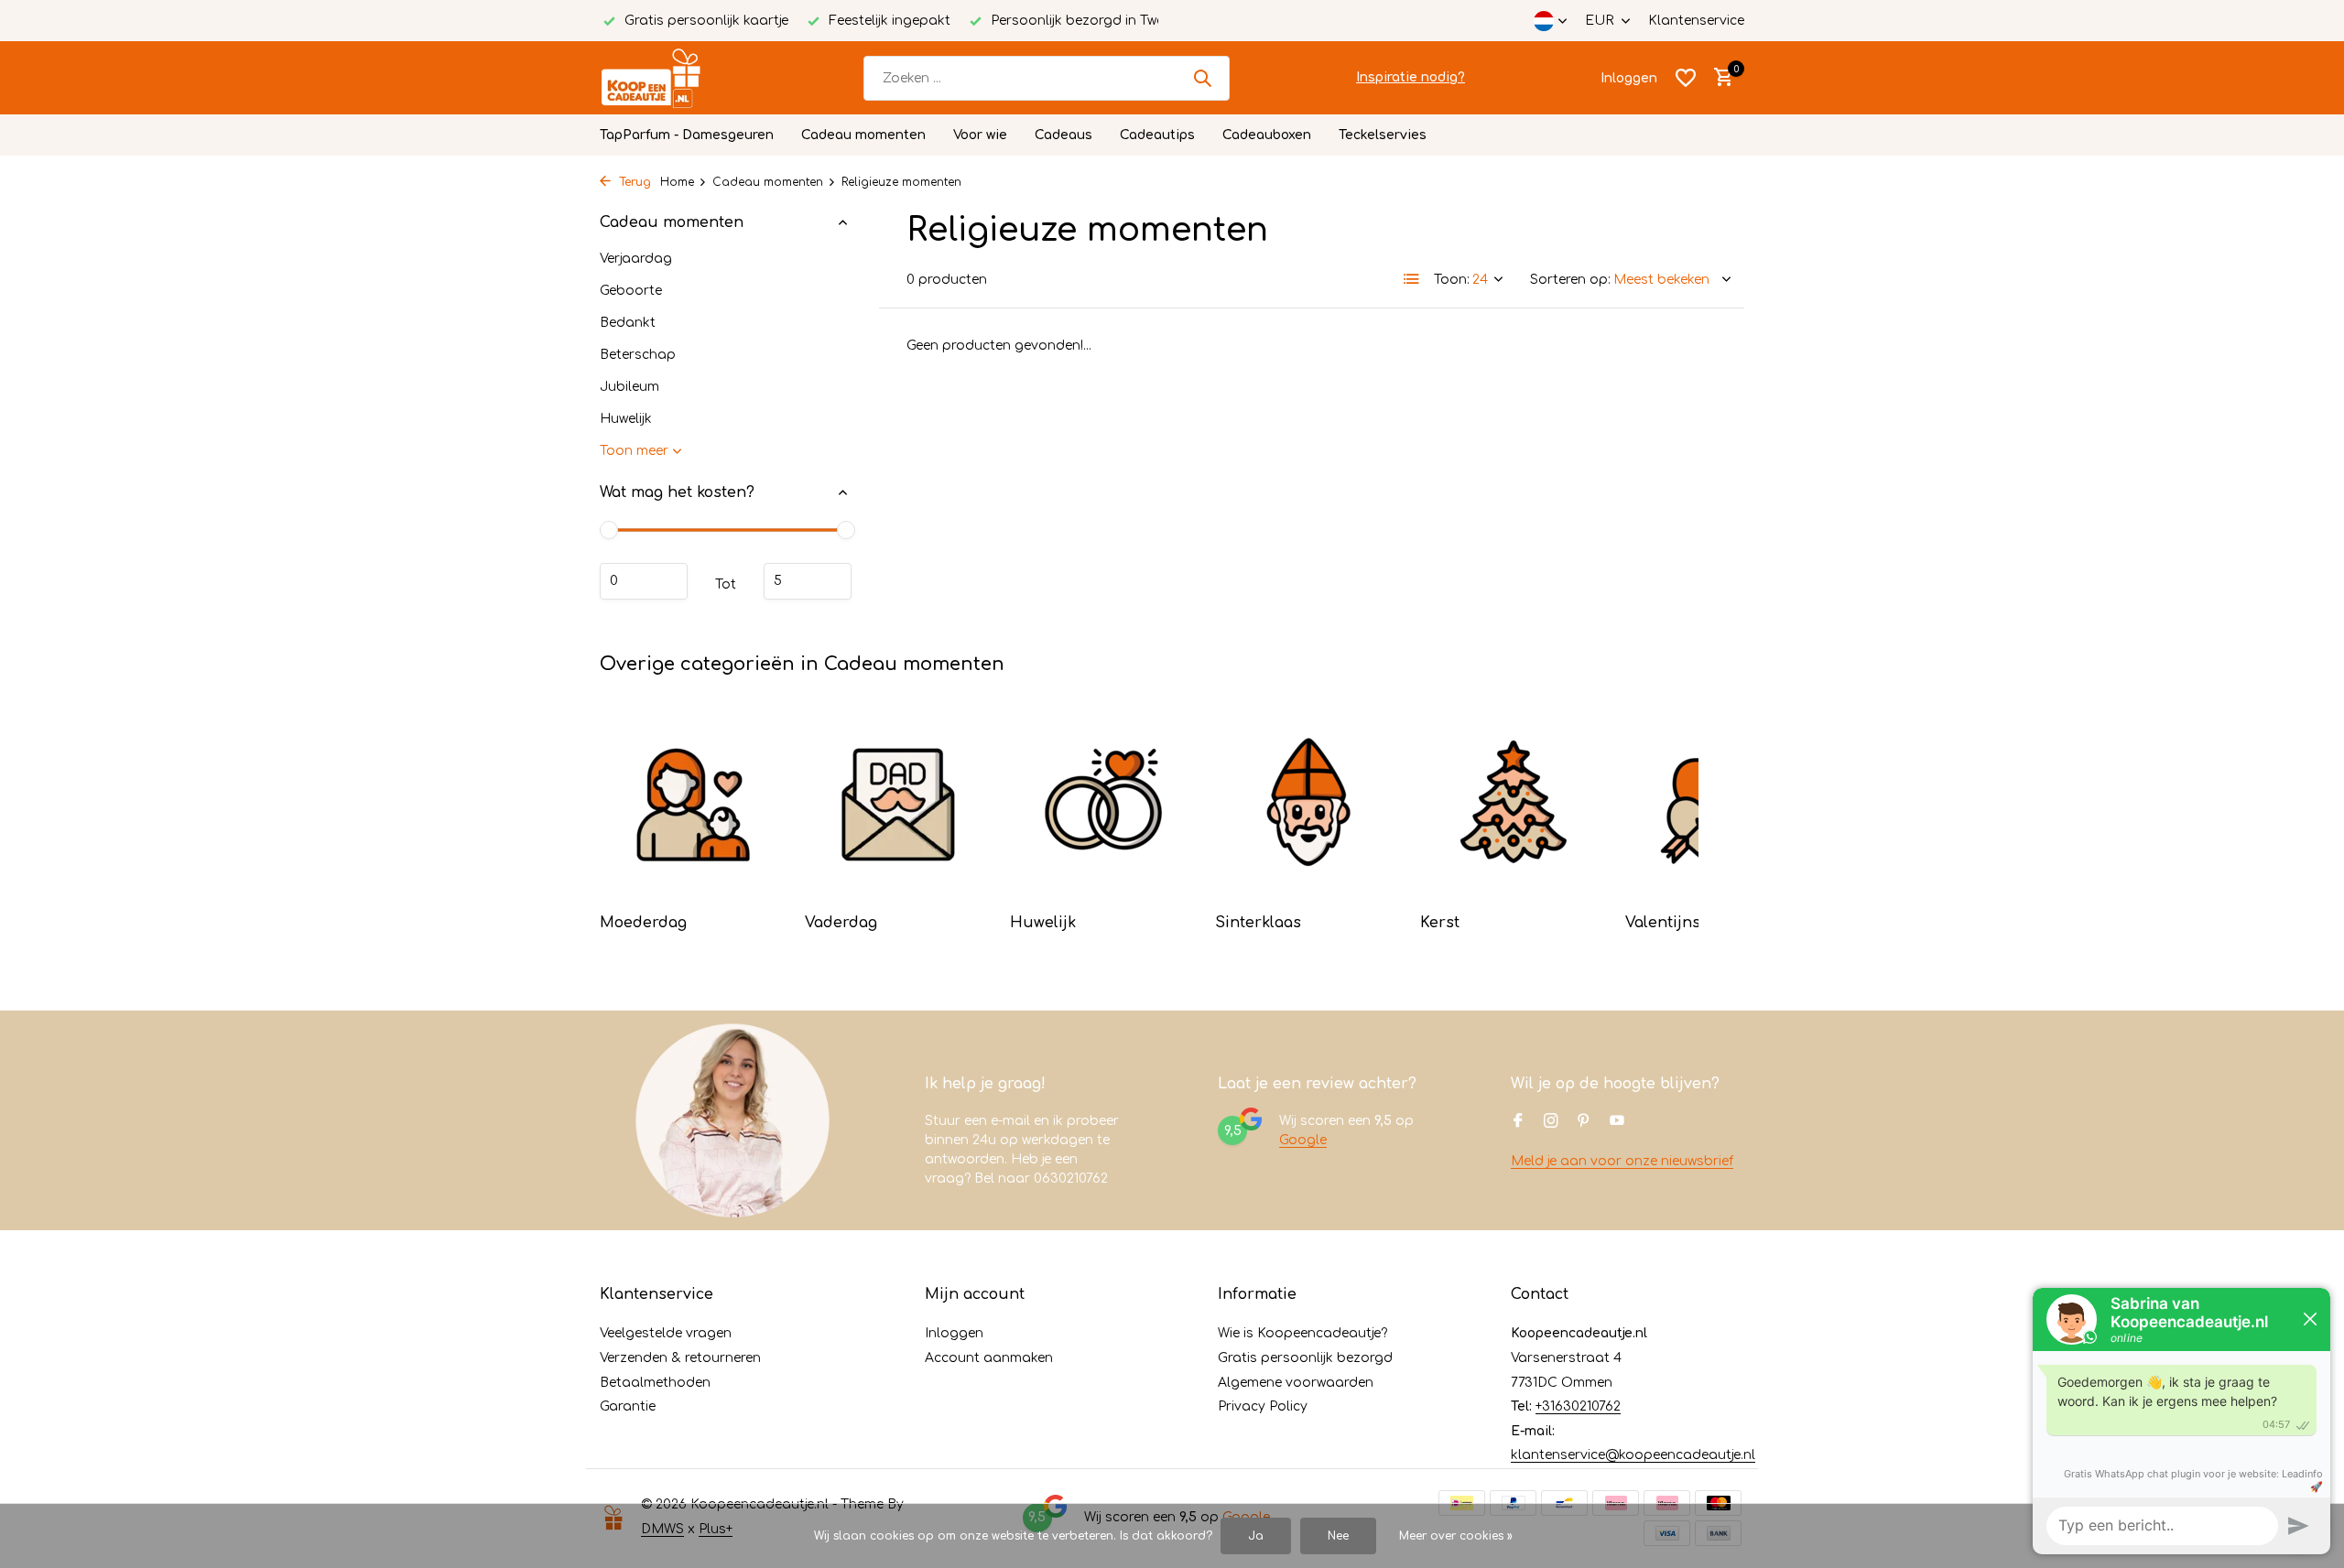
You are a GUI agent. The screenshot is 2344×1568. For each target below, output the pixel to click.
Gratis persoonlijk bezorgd (1305, 1358)
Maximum (808, 581)
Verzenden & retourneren (680, 1358)
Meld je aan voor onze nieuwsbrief (1622, 1161)
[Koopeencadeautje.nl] (668, 78)
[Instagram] (1551, 1122)
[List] (1412, 279)
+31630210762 (1578, 1406)
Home (677, 182)
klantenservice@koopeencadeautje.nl (1633, 1455)
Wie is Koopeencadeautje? (1302, 1333)
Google (1303, 1140)
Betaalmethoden (655, 1383)
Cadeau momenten (863, 135)
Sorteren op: (1570, 280)
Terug (633, 182)
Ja (1256, 1536)
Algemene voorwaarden (1296, 1383)
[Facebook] (1518, 1122)
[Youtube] (1617, 1122)
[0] (1719, 78)
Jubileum (629, 387)
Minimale (644, 581)
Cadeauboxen (1267, 135)
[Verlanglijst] (1686, 78)
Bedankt (628, 323)
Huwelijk (626, 419)
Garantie (628, 1406)
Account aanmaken (989, 1358)
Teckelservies (1383, 135)
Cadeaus (1063, 135)
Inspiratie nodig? (1411, 77)
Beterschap (638, 355)
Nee (1338, 1536)
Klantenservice (1696, 21)
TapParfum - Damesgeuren (687, 135)
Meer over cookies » (1456, 1536)
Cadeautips (1157, 135)
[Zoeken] (1202, 78)
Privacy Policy (1263, 1406)
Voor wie (980, 135)
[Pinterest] (1584, 1122)
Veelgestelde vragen (666, 1333)
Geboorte (631, 291)
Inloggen (954, 1333)
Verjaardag (636, 259)
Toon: (1452, 280)
